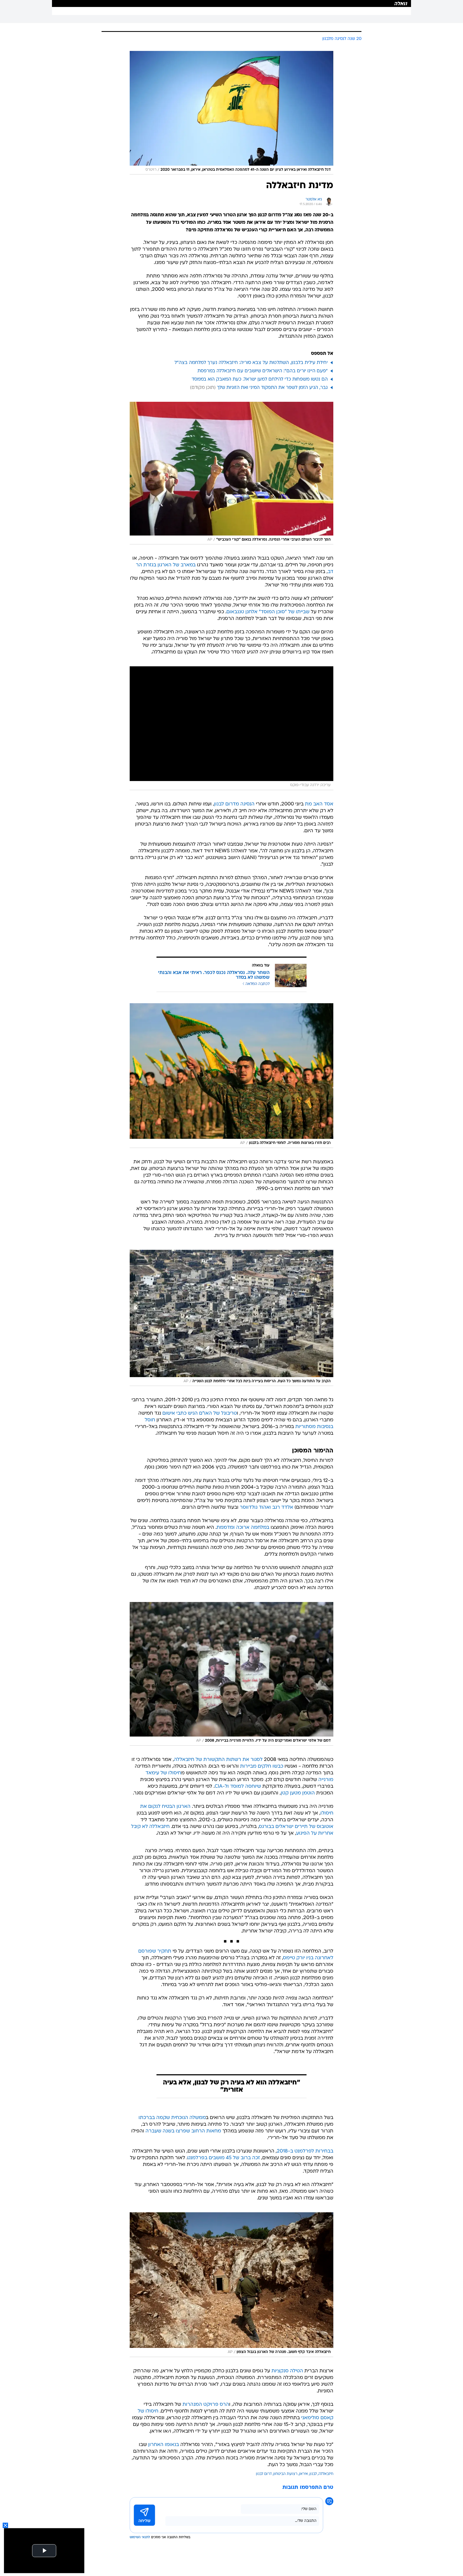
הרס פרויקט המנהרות (206, 2405)
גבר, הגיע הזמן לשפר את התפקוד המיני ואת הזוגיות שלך (272, 388)
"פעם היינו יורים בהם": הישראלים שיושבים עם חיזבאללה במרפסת (263, 371)
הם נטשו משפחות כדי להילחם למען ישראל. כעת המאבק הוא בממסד (260, 379)
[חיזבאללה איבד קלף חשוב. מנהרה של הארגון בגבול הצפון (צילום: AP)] (231, 2285)
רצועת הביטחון (285, 2474)
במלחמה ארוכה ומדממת (243, 1528)
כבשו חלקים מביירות (262, 1766)
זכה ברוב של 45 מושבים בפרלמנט (224, 2158)
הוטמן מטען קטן (298, 1793)
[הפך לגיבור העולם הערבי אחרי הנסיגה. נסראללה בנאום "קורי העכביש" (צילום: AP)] (231, 473)
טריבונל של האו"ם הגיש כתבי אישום (200, 1413)
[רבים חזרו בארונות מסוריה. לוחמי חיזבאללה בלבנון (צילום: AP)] (231, 1076)
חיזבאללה (326, 2474)
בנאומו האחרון (164, 2445)
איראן (303, 2474)
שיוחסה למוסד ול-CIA (238, 1787)
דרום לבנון (264, 2474)
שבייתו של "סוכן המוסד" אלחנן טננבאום (268, 612)
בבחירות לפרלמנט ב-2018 (305, 2151)
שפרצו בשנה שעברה (168, 2131)
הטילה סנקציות (287, 2371)
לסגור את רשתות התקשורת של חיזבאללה (218, 1760)
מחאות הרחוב (206, 2131)
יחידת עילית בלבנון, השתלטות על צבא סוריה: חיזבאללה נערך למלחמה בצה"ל (251, 363)
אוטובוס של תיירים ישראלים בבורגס (296, 1827)
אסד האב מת (319, 804)
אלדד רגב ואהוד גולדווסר (266, 1508)
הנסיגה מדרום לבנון (234, 804)
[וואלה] (231, 3)
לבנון (313, 2474)
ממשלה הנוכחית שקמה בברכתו (172, 2118)
